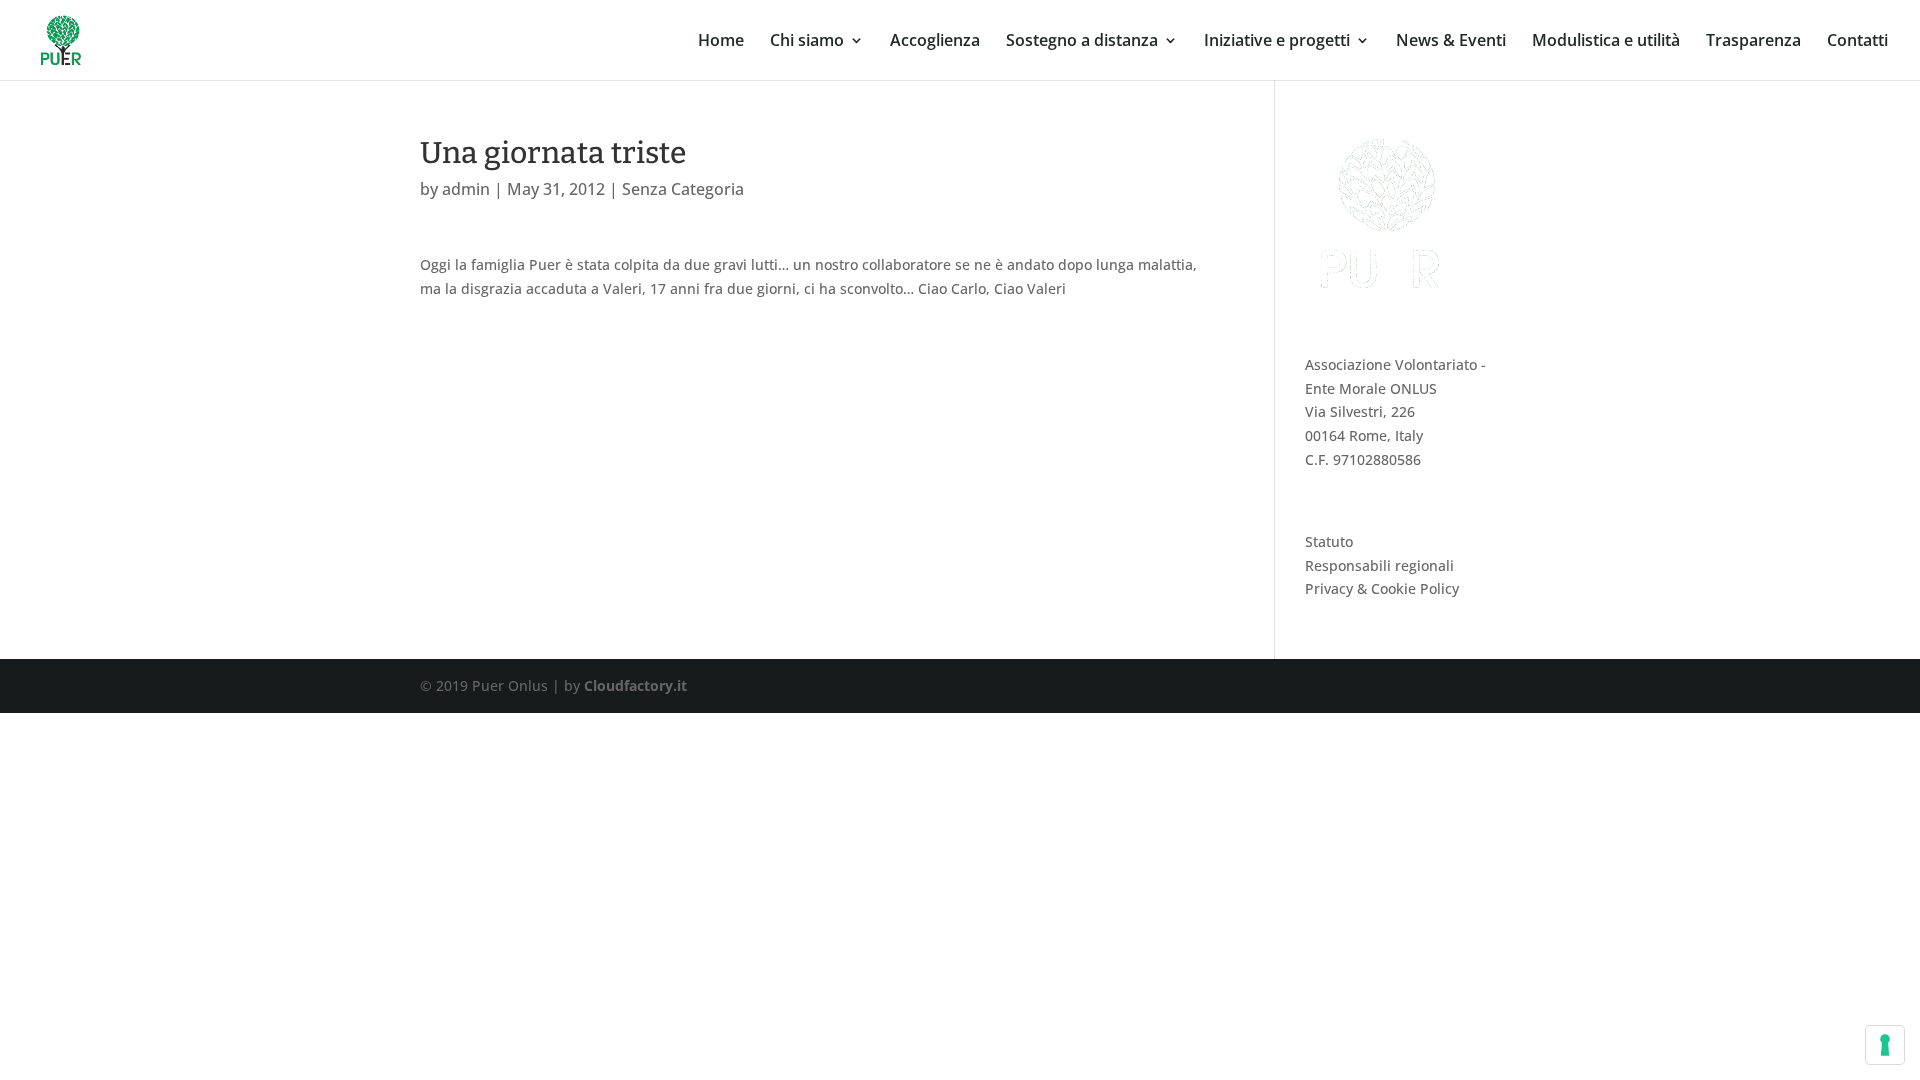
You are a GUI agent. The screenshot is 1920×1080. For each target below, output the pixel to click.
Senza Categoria (683, 189)
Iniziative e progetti (1277, 42)
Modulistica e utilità (1606, 42)
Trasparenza (1753, 42)
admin (466, 189)
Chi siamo (807, 42)
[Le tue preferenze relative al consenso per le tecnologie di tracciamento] (1885, 1045)
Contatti (1857, 42)
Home (721, 42)
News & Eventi (1451, 42)
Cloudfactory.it (635, 685)
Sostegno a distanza (1082, 42)
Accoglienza (935, 42)
